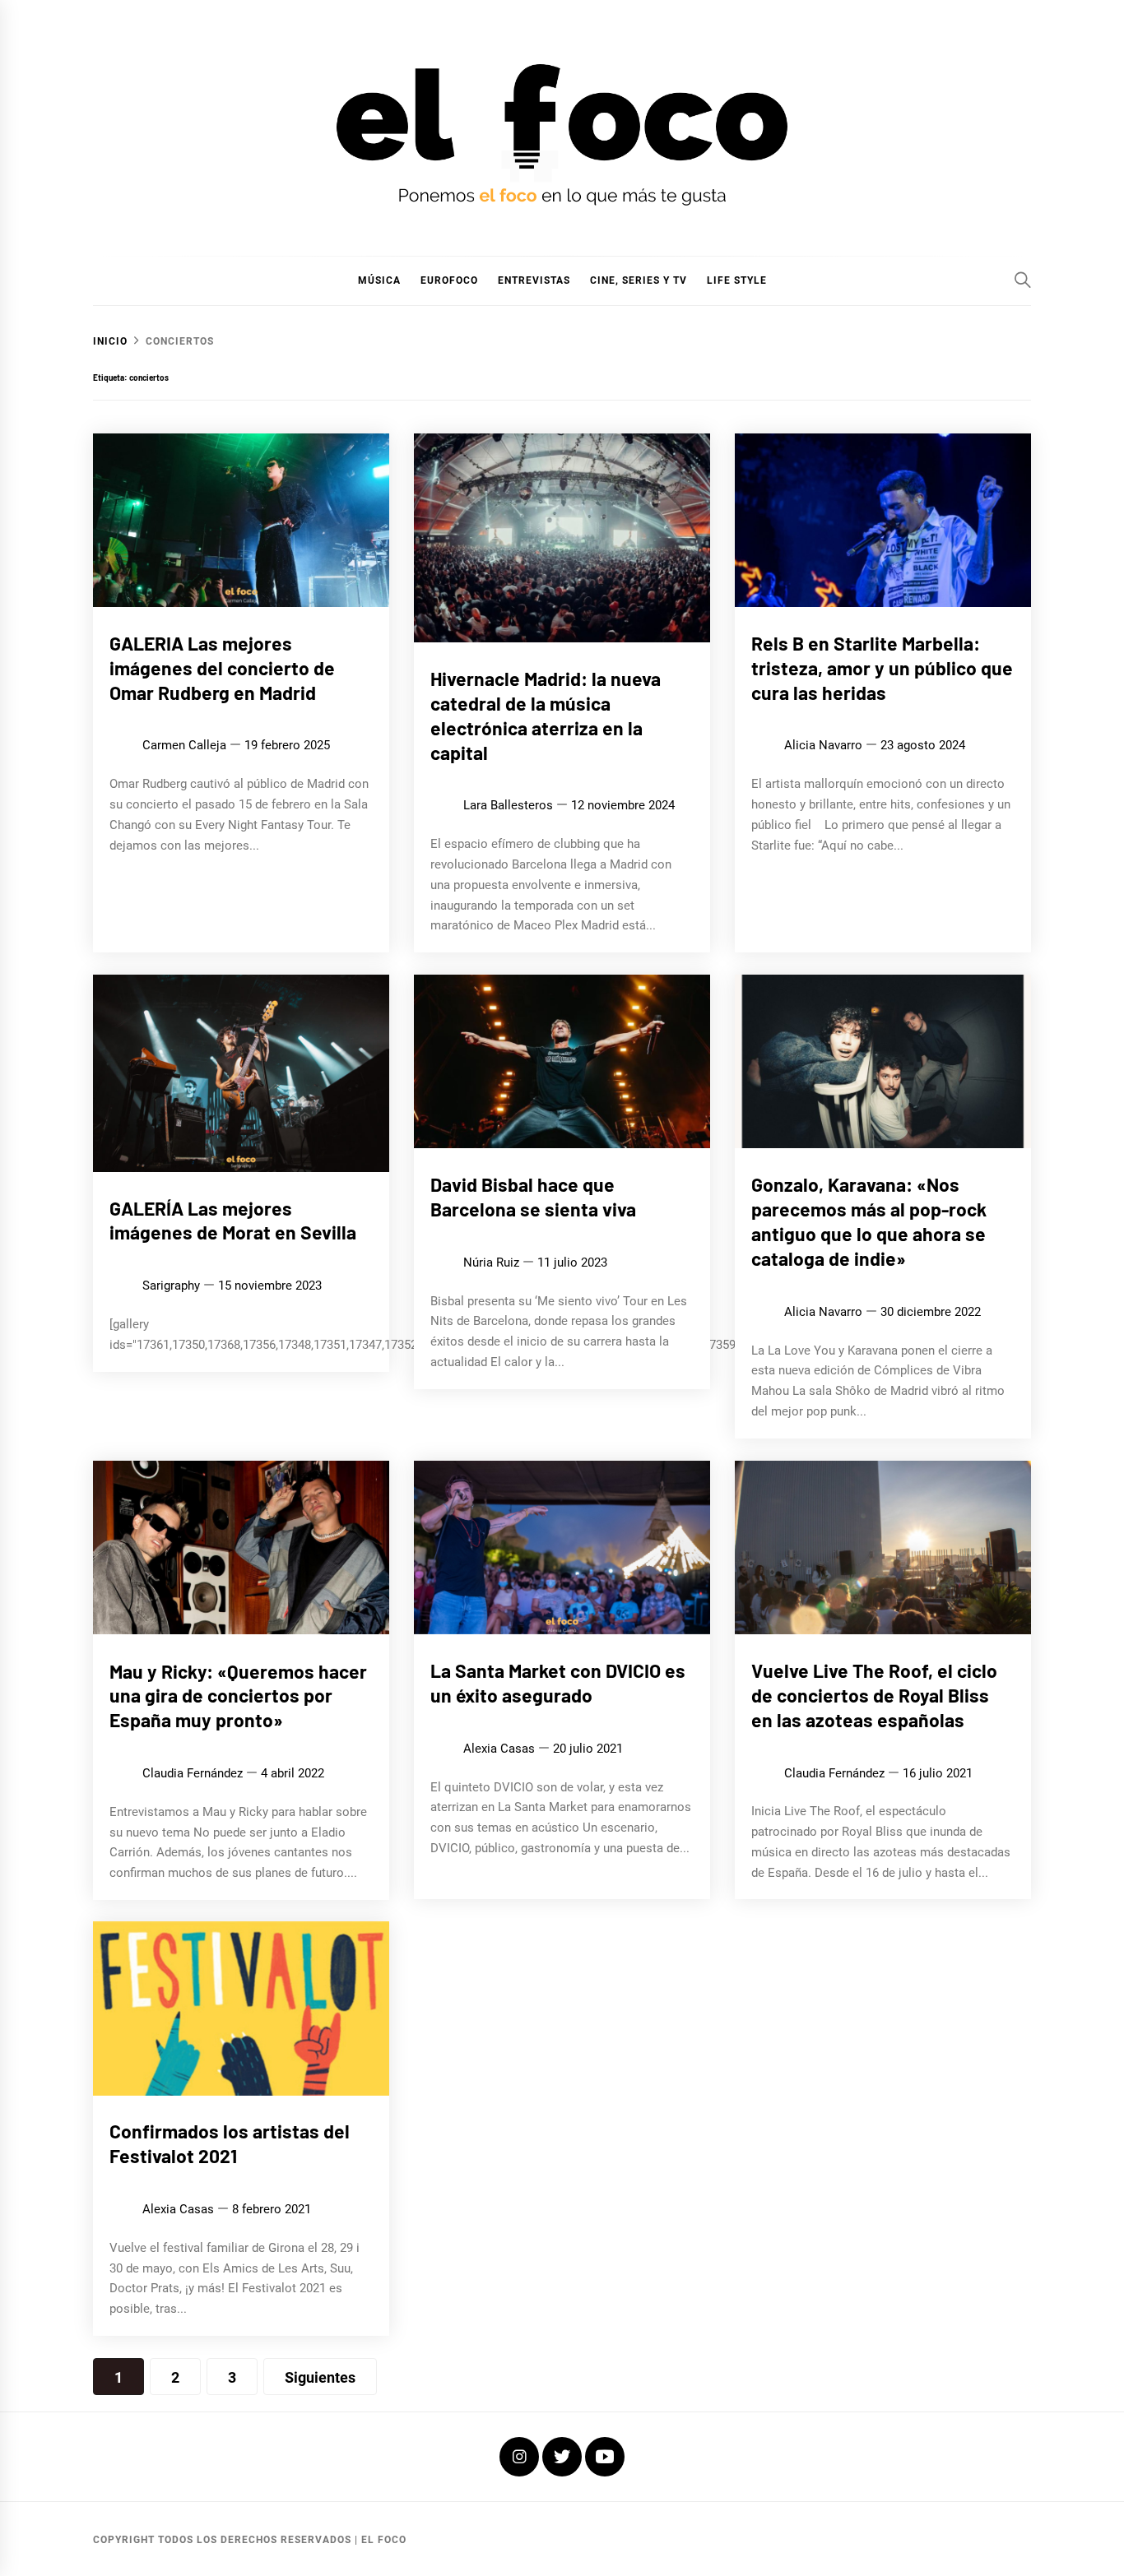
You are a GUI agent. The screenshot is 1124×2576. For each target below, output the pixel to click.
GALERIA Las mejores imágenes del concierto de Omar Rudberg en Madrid (222, 668)
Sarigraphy (171, 1286)
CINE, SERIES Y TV (639, 280)
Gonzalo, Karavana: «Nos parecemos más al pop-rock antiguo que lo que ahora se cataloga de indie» (869, 1221)
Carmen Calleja (184, 745)
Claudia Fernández (193, 1773)
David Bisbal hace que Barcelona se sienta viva (533, 1197)
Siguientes (320, 2377)
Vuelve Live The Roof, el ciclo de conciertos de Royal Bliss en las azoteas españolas (874, 1695)
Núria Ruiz (491, 1263)
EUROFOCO (449, 280)
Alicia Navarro (823, 745)
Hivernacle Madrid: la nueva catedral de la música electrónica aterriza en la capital (546, 715)
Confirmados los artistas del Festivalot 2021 (230, 2144)
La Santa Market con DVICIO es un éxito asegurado (558, 1683)
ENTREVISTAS (534, 280)
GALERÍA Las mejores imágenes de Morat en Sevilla (233, 1221)
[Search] (1023, 280)
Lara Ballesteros (508, 805)
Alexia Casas (499, 1749)
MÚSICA (379, 280)
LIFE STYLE (737, 280)
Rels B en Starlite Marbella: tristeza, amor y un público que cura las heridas (882, 668)
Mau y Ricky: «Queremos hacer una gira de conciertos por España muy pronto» (238, 1695)
